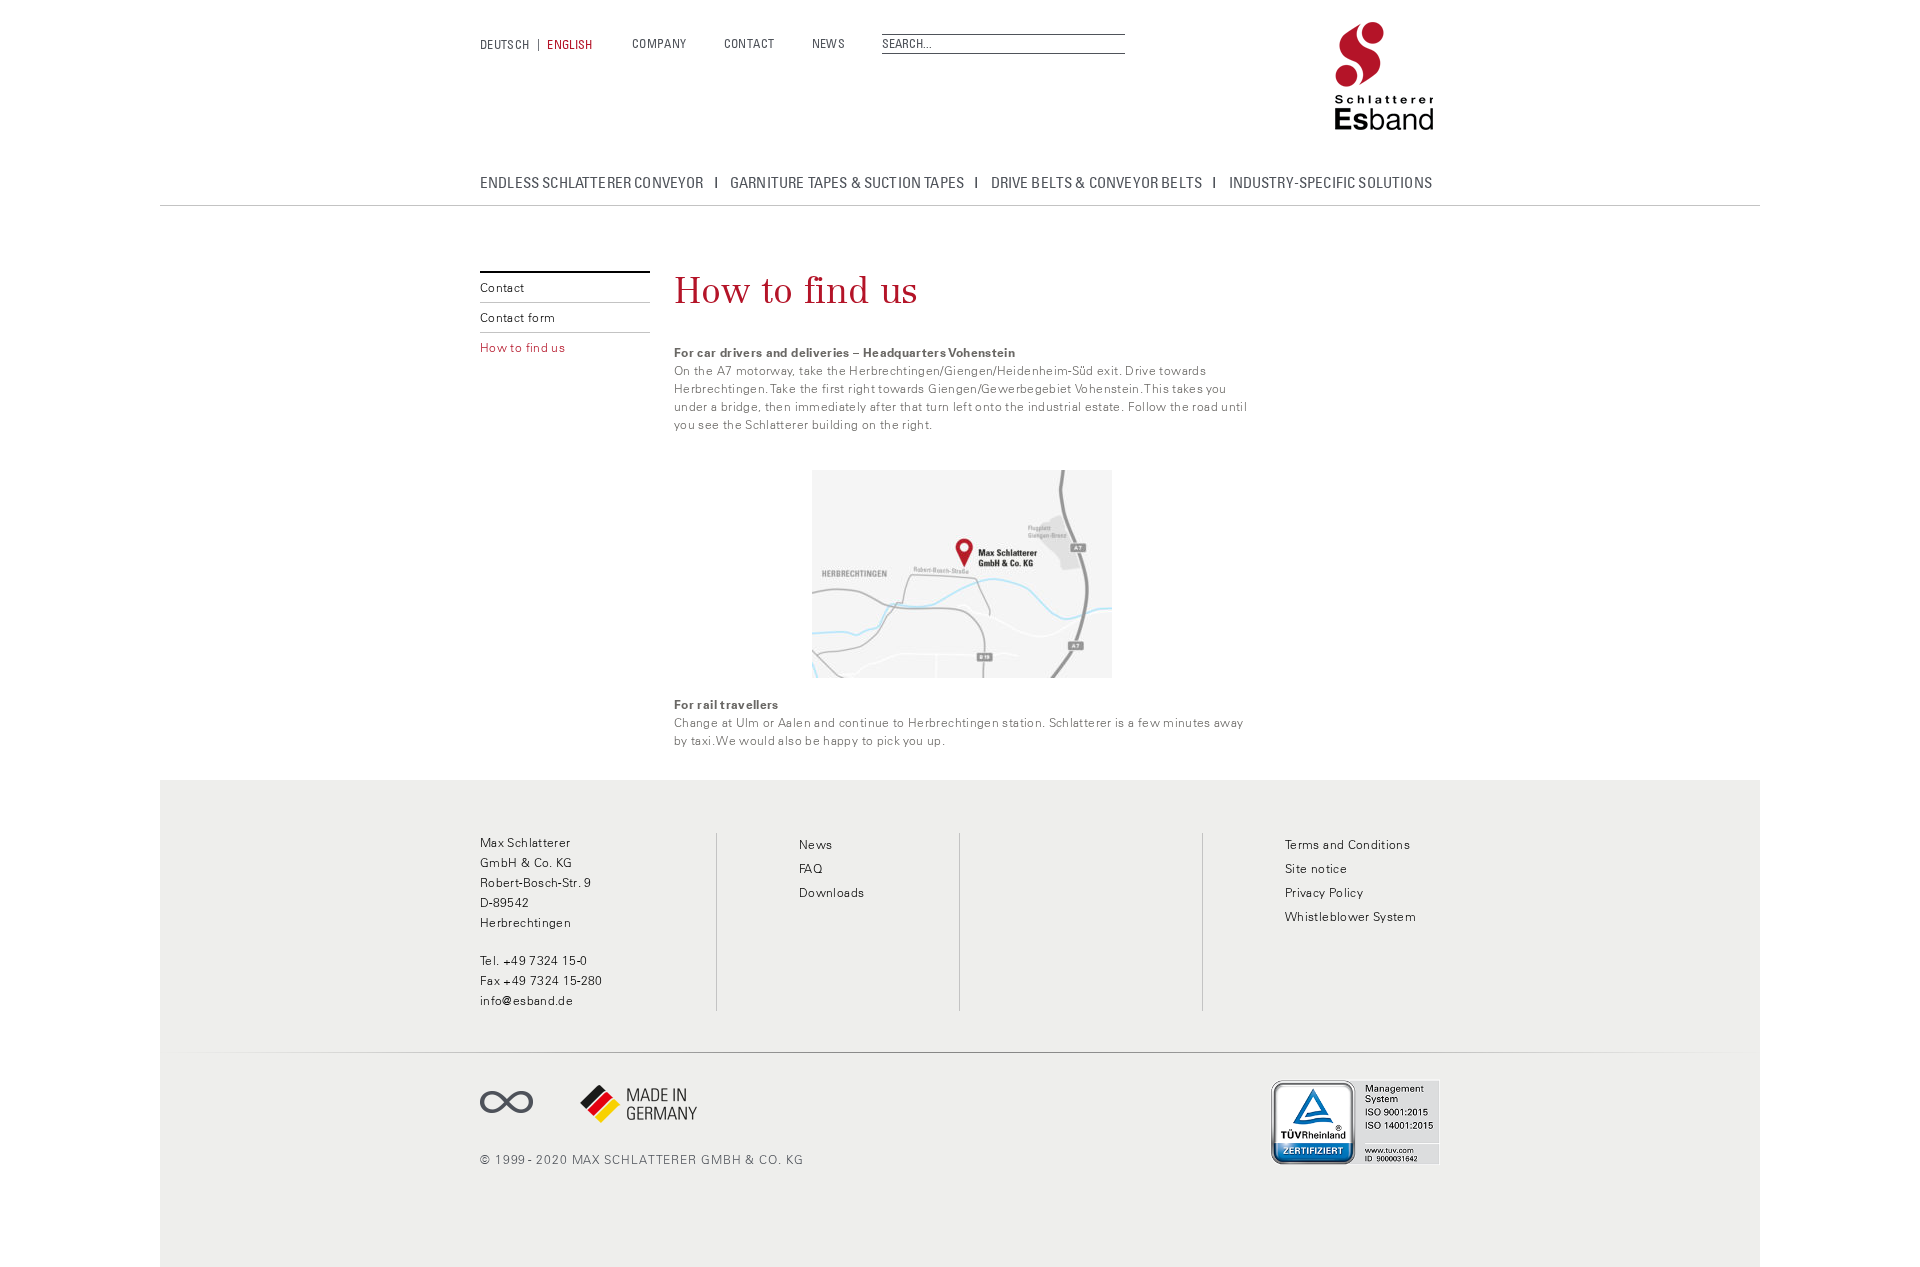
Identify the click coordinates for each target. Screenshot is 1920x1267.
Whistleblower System (1350, 916)
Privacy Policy (1324, 892)
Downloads (831, 892)
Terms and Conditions (1347, 844)
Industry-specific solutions (1330, 182)
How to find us (522, 347)
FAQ (810, 868)
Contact (749, 43)
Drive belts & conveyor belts (1097, 182)
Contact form (517, 317)
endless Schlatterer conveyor (592, 182)
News (828, 43)
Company (659, 43)
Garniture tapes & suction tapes (847, 182)
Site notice (1316, 868)
